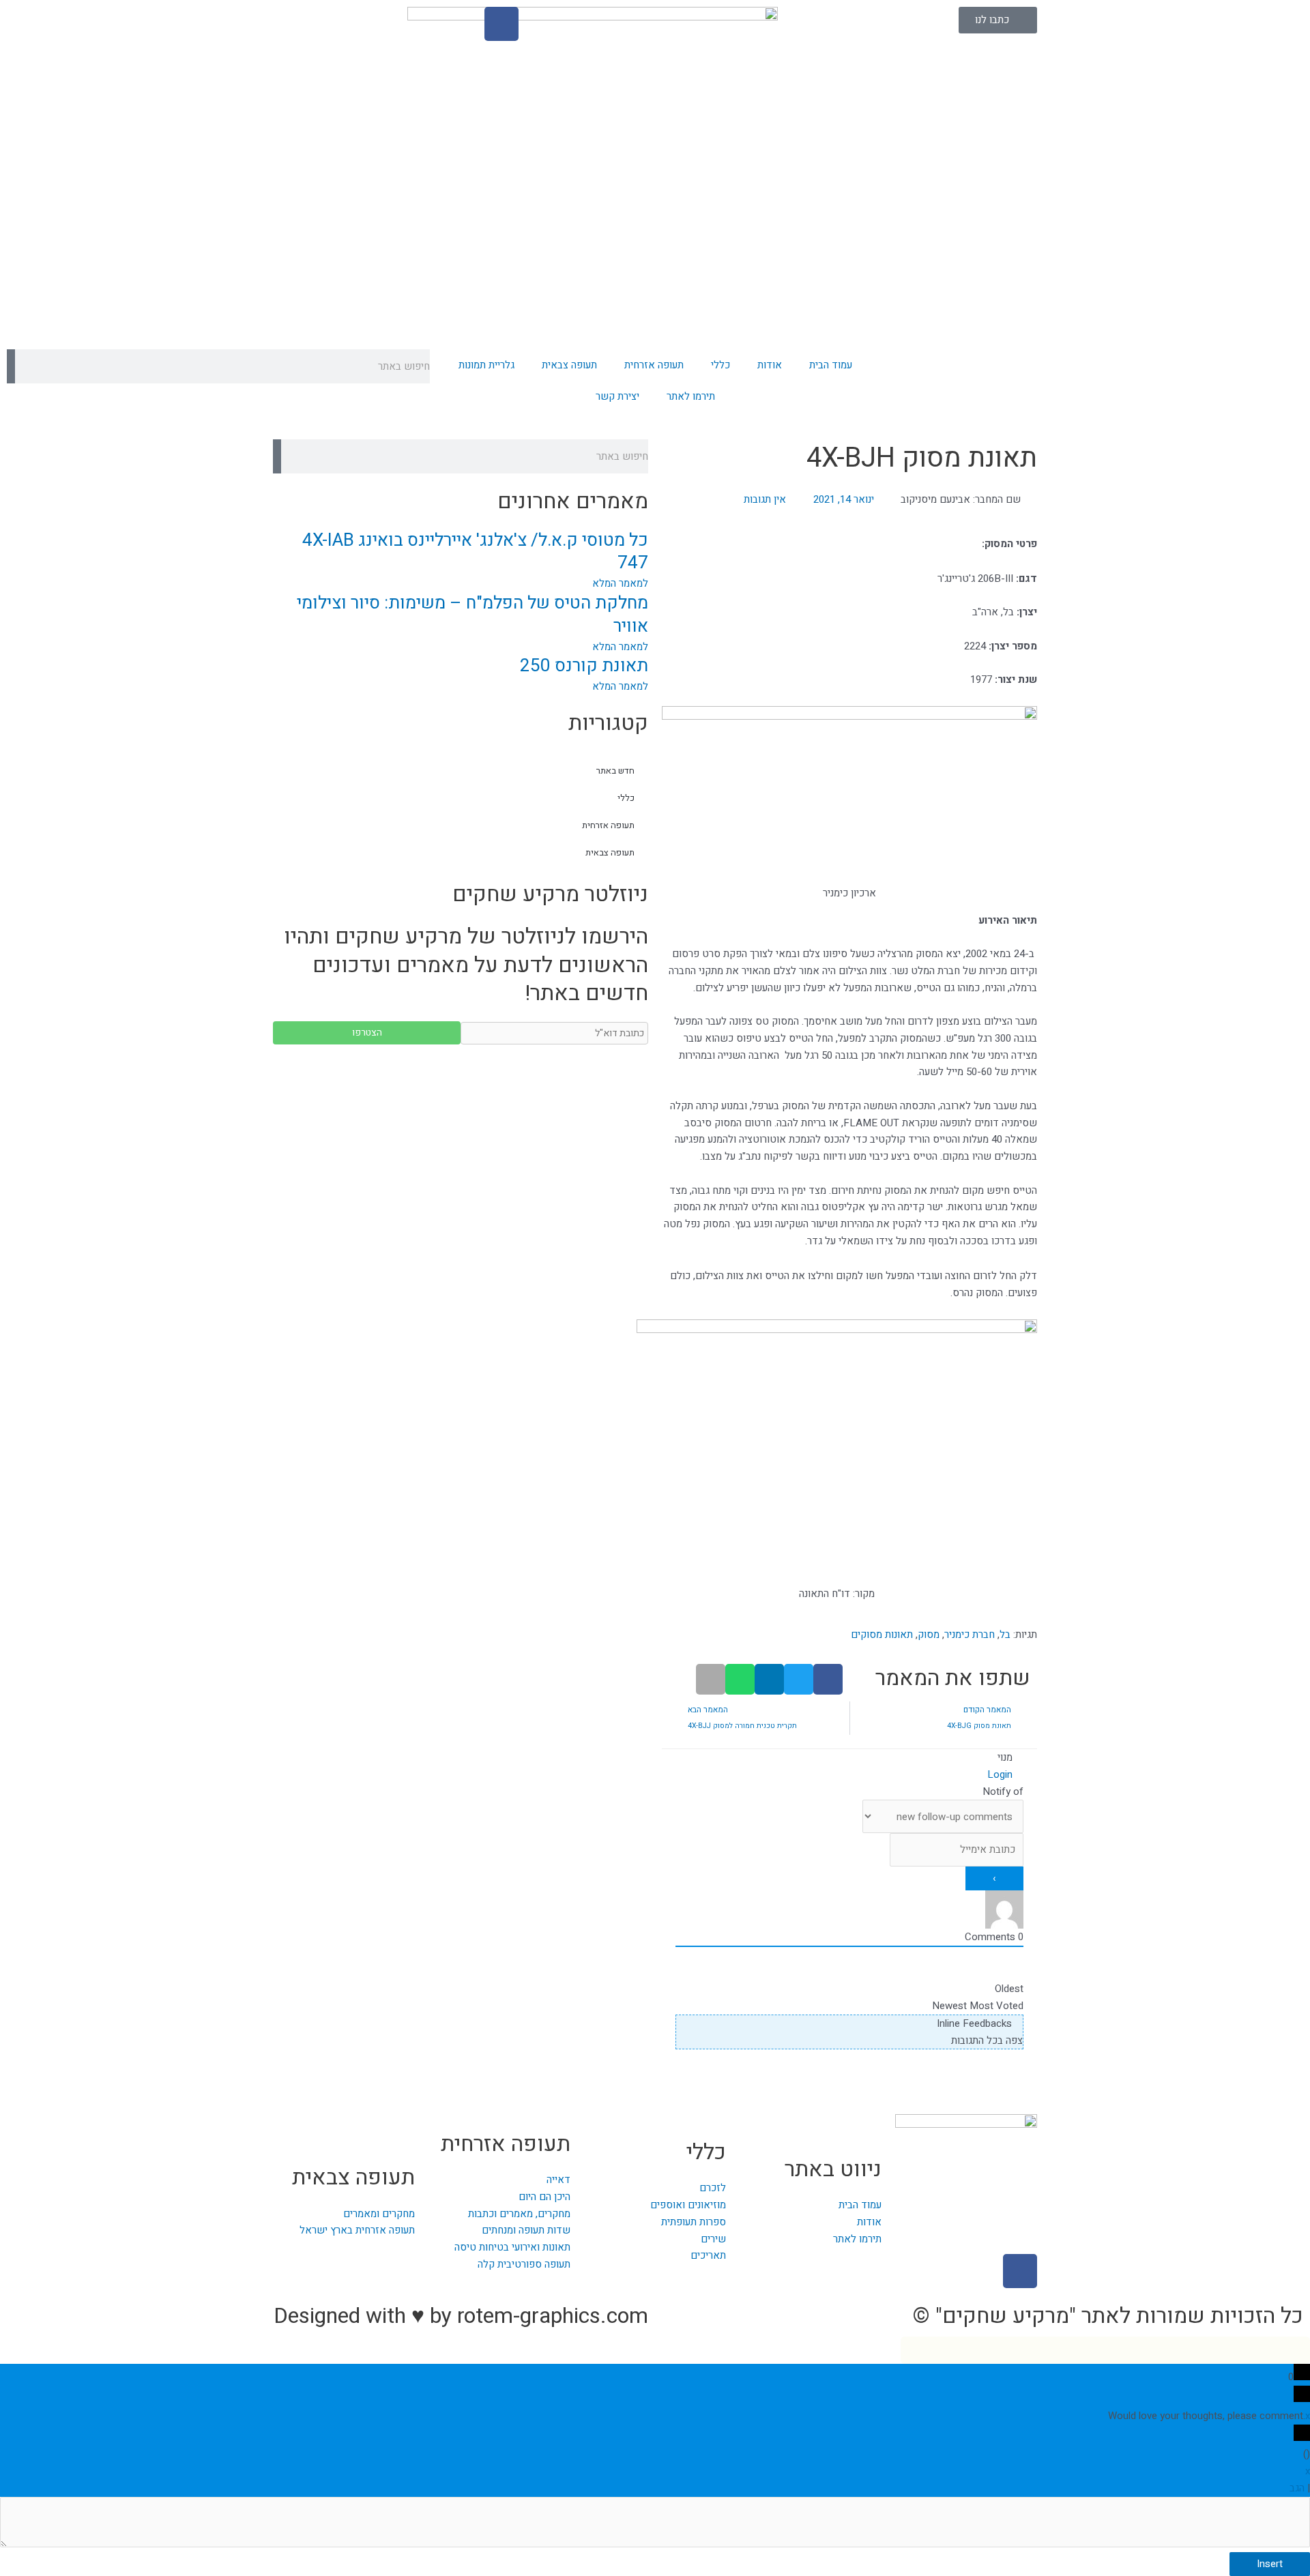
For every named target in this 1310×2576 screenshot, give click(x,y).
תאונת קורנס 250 (584, 666)
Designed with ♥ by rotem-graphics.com (461, 2316)
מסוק (929, 1635)
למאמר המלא (620, 583)
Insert (1270, 2564)
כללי (720, 365)
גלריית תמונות (486, 365)
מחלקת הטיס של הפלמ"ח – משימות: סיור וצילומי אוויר (472, 615)
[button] (828, 1679)
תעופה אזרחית (654, 365)
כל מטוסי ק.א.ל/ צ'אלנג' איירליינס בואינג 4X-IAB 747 (475, 552)
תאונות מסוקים (882, 1635)
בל (1005, 1635)
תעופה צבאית (569, 365)
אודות (770, 365)
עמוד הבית (831, 365)
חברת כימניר (970, 1635)
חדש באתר (615, 771)
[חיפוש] (11, 366)
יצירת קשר (617, 396)
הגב (1297, 2488)
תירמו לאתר (691, 396)
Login (1001, 1774)
